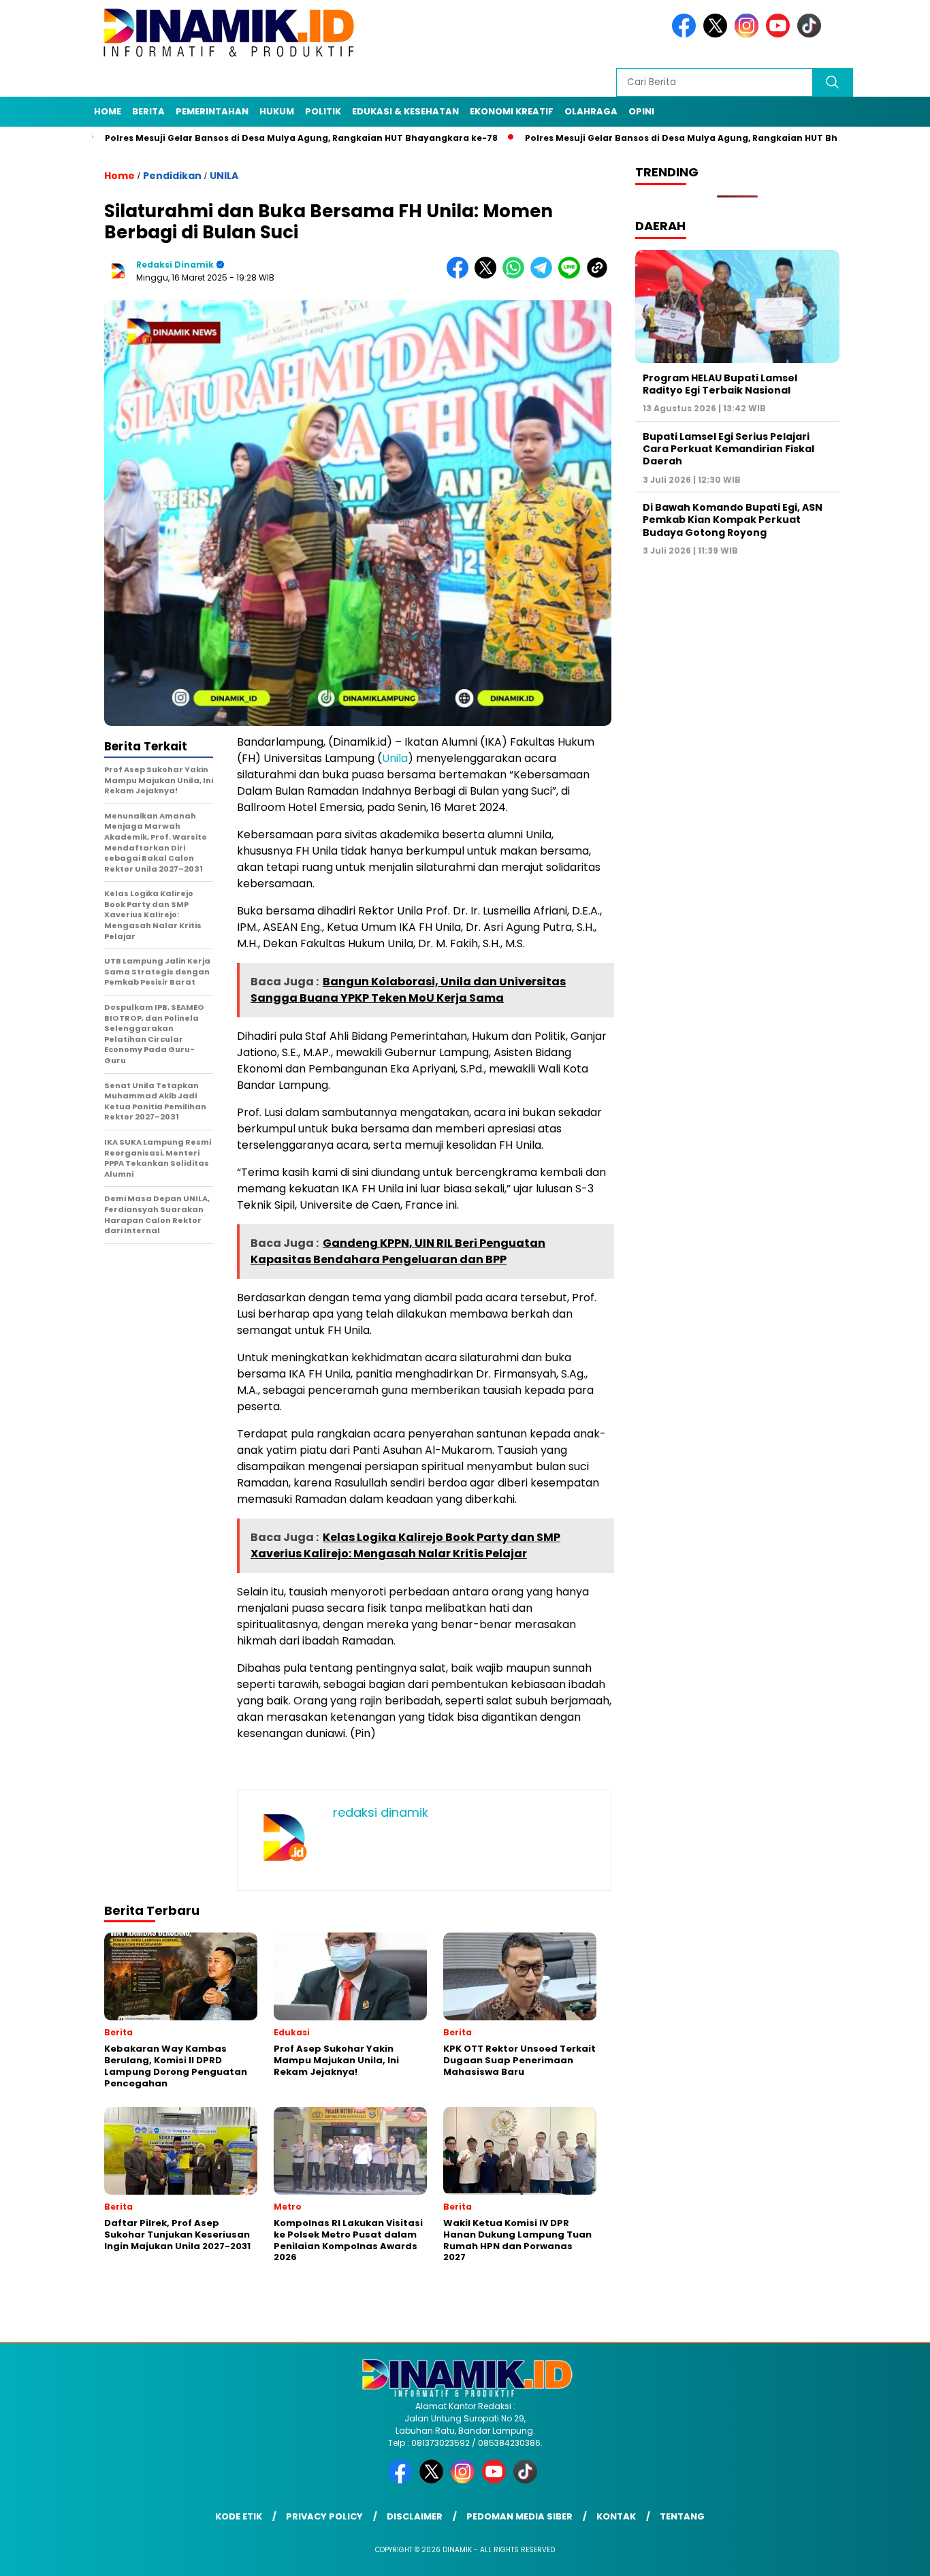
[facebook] (686, 34)
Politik (323, 111)
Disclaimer (415, 2516)
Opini (641, 111)
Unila (395, 758)
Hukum (277, 111)
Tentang (682, 2516)
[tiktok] (812, 34)
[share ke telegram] (544, 275)
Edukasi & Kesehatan (405, 111)
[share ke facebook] (461, 275)
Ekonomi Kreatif (512, 111)
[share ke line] (572, 275)
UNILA (224, 176)
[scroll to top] (891, 2555)
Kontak (616, 2516)
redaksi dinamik (175, 265)
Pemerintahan (212, 111)
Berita (148, 111)
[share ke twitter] (488, 275)
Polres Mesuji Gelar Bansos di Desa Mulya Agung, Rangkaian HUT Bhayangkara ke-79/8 (643, 138)
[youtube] (780, 34)
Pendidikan (172, 176)
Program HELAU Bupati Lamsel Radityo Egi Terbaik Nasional (720, 384)
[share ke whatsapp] (516, 275)
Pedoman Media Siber (519, 2516)
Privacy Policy (324, 2516)
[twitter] (718, 34)
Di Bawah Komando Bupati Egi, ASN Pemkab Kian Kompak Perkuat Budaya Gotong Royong (733, 520)
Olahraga (591, 111)
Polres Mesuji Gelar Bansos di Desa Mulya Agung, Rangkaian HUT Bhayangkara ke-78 (219, 138)
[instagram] (749, 34)
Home (108, 111)
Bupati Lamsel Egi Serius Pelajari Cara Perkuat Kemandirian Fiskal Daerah (728, 449)
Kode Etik (239, 2516)
